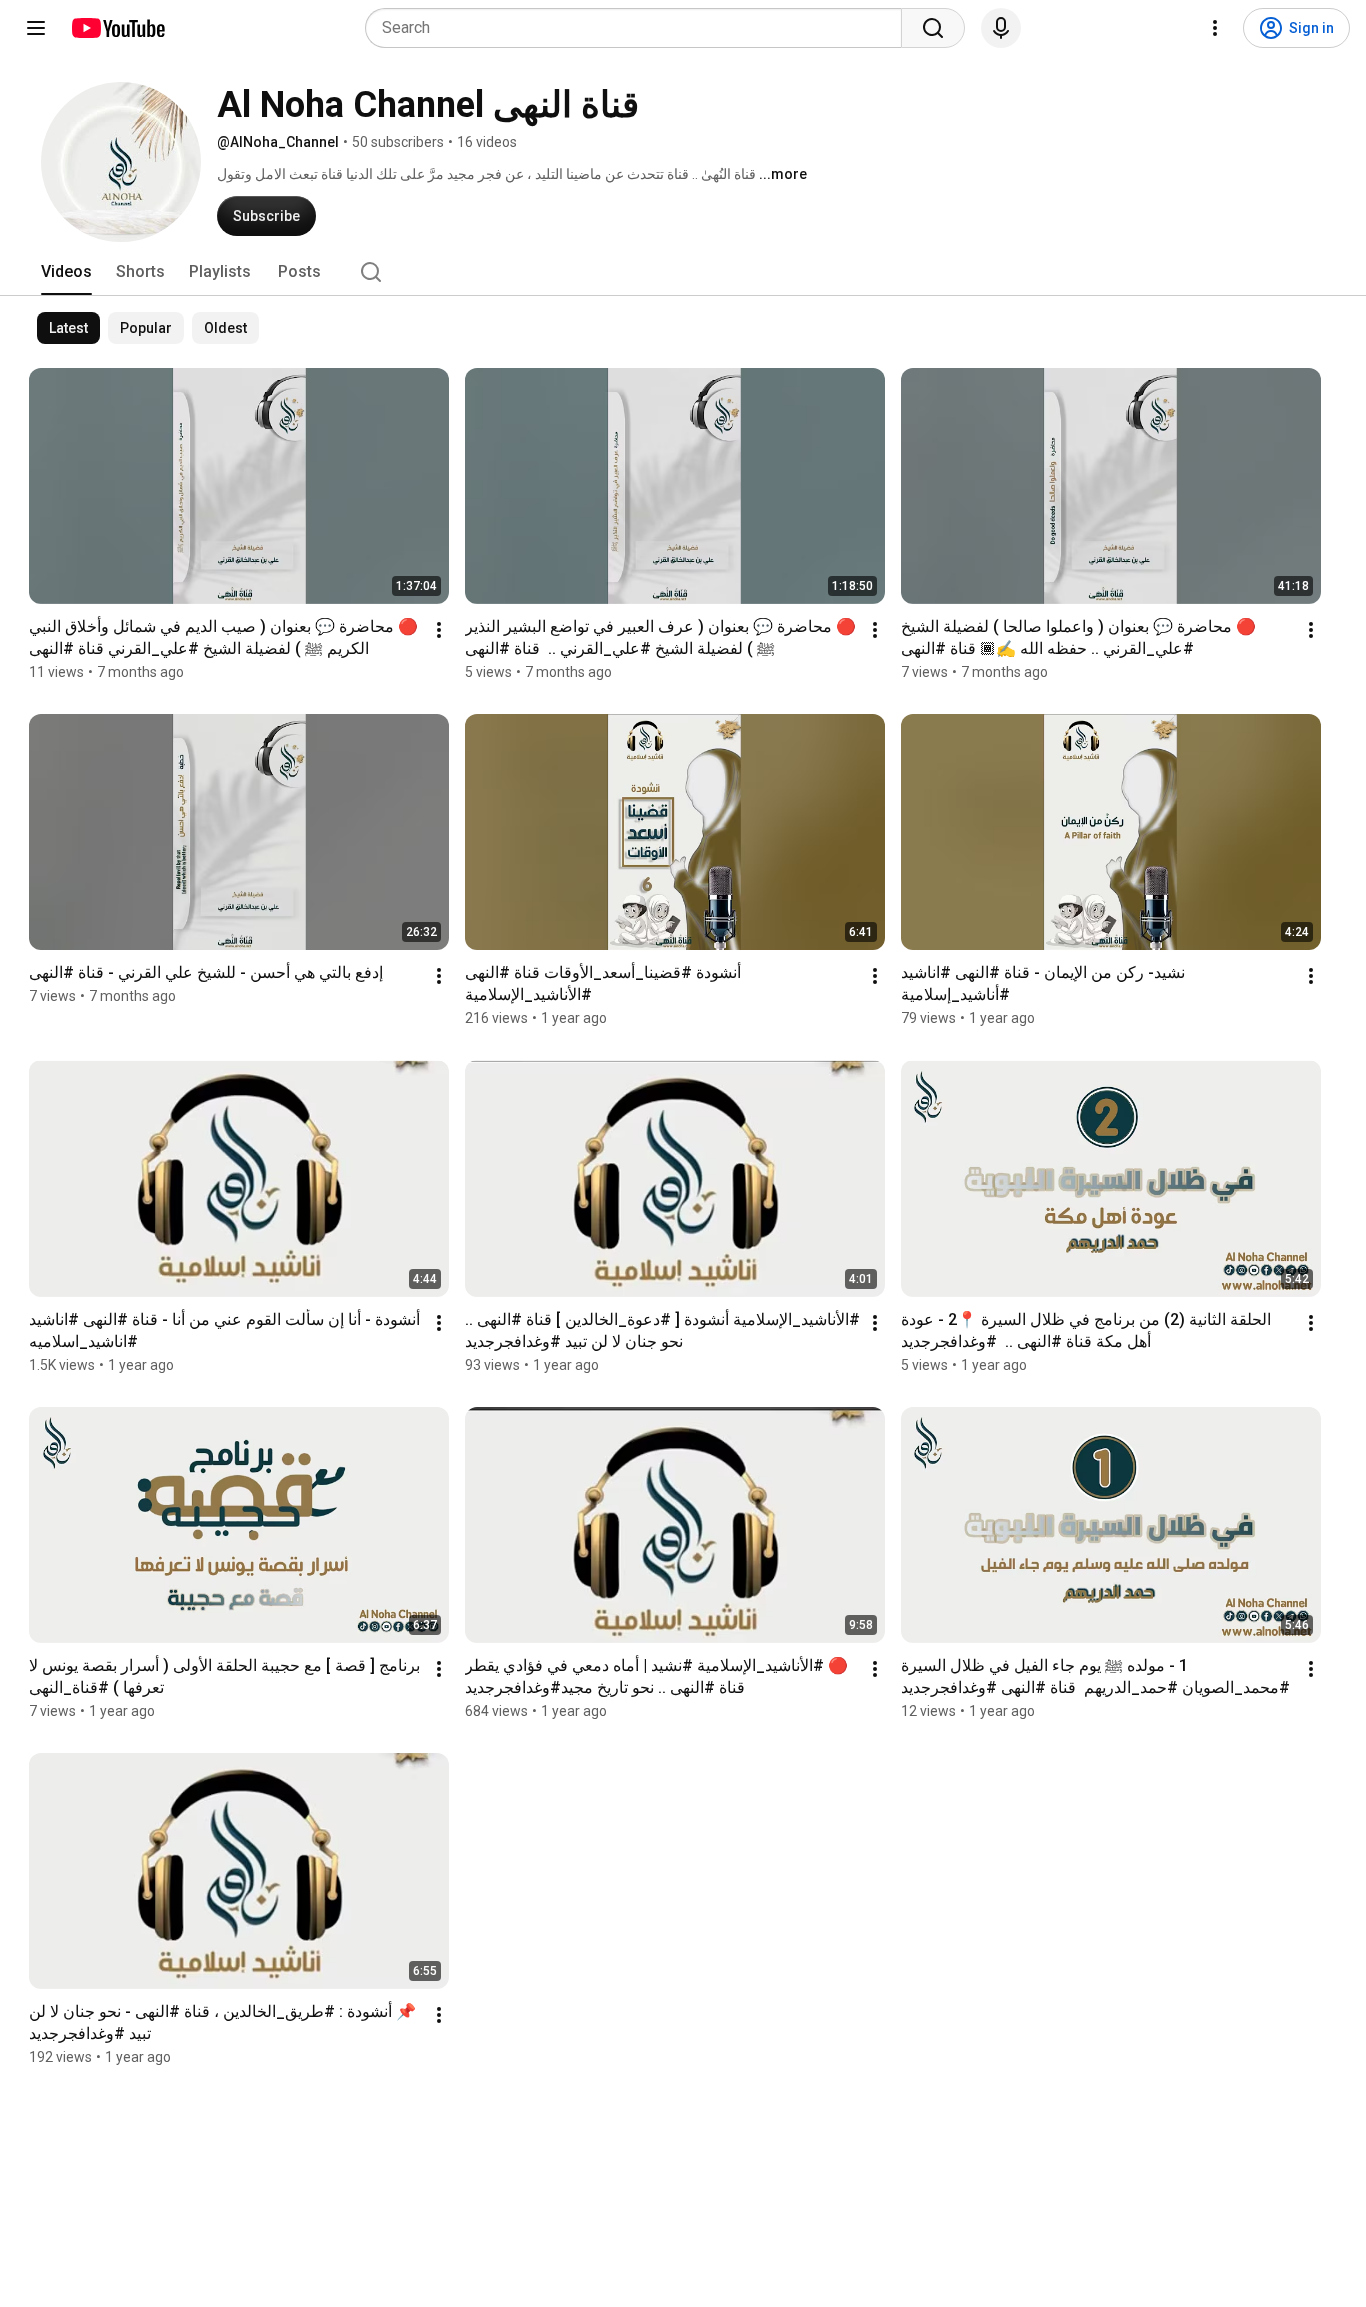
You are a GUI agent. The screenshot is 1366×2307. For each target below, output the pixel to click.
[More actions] (439, 630)
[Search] (933, 28)
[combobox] (639, 28)
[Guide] (36, 28)
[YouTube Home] (117, 28)
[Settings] (1215, 28)
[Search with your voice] (1001, 28)
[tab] (66, 272)
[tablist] (683, 272)
